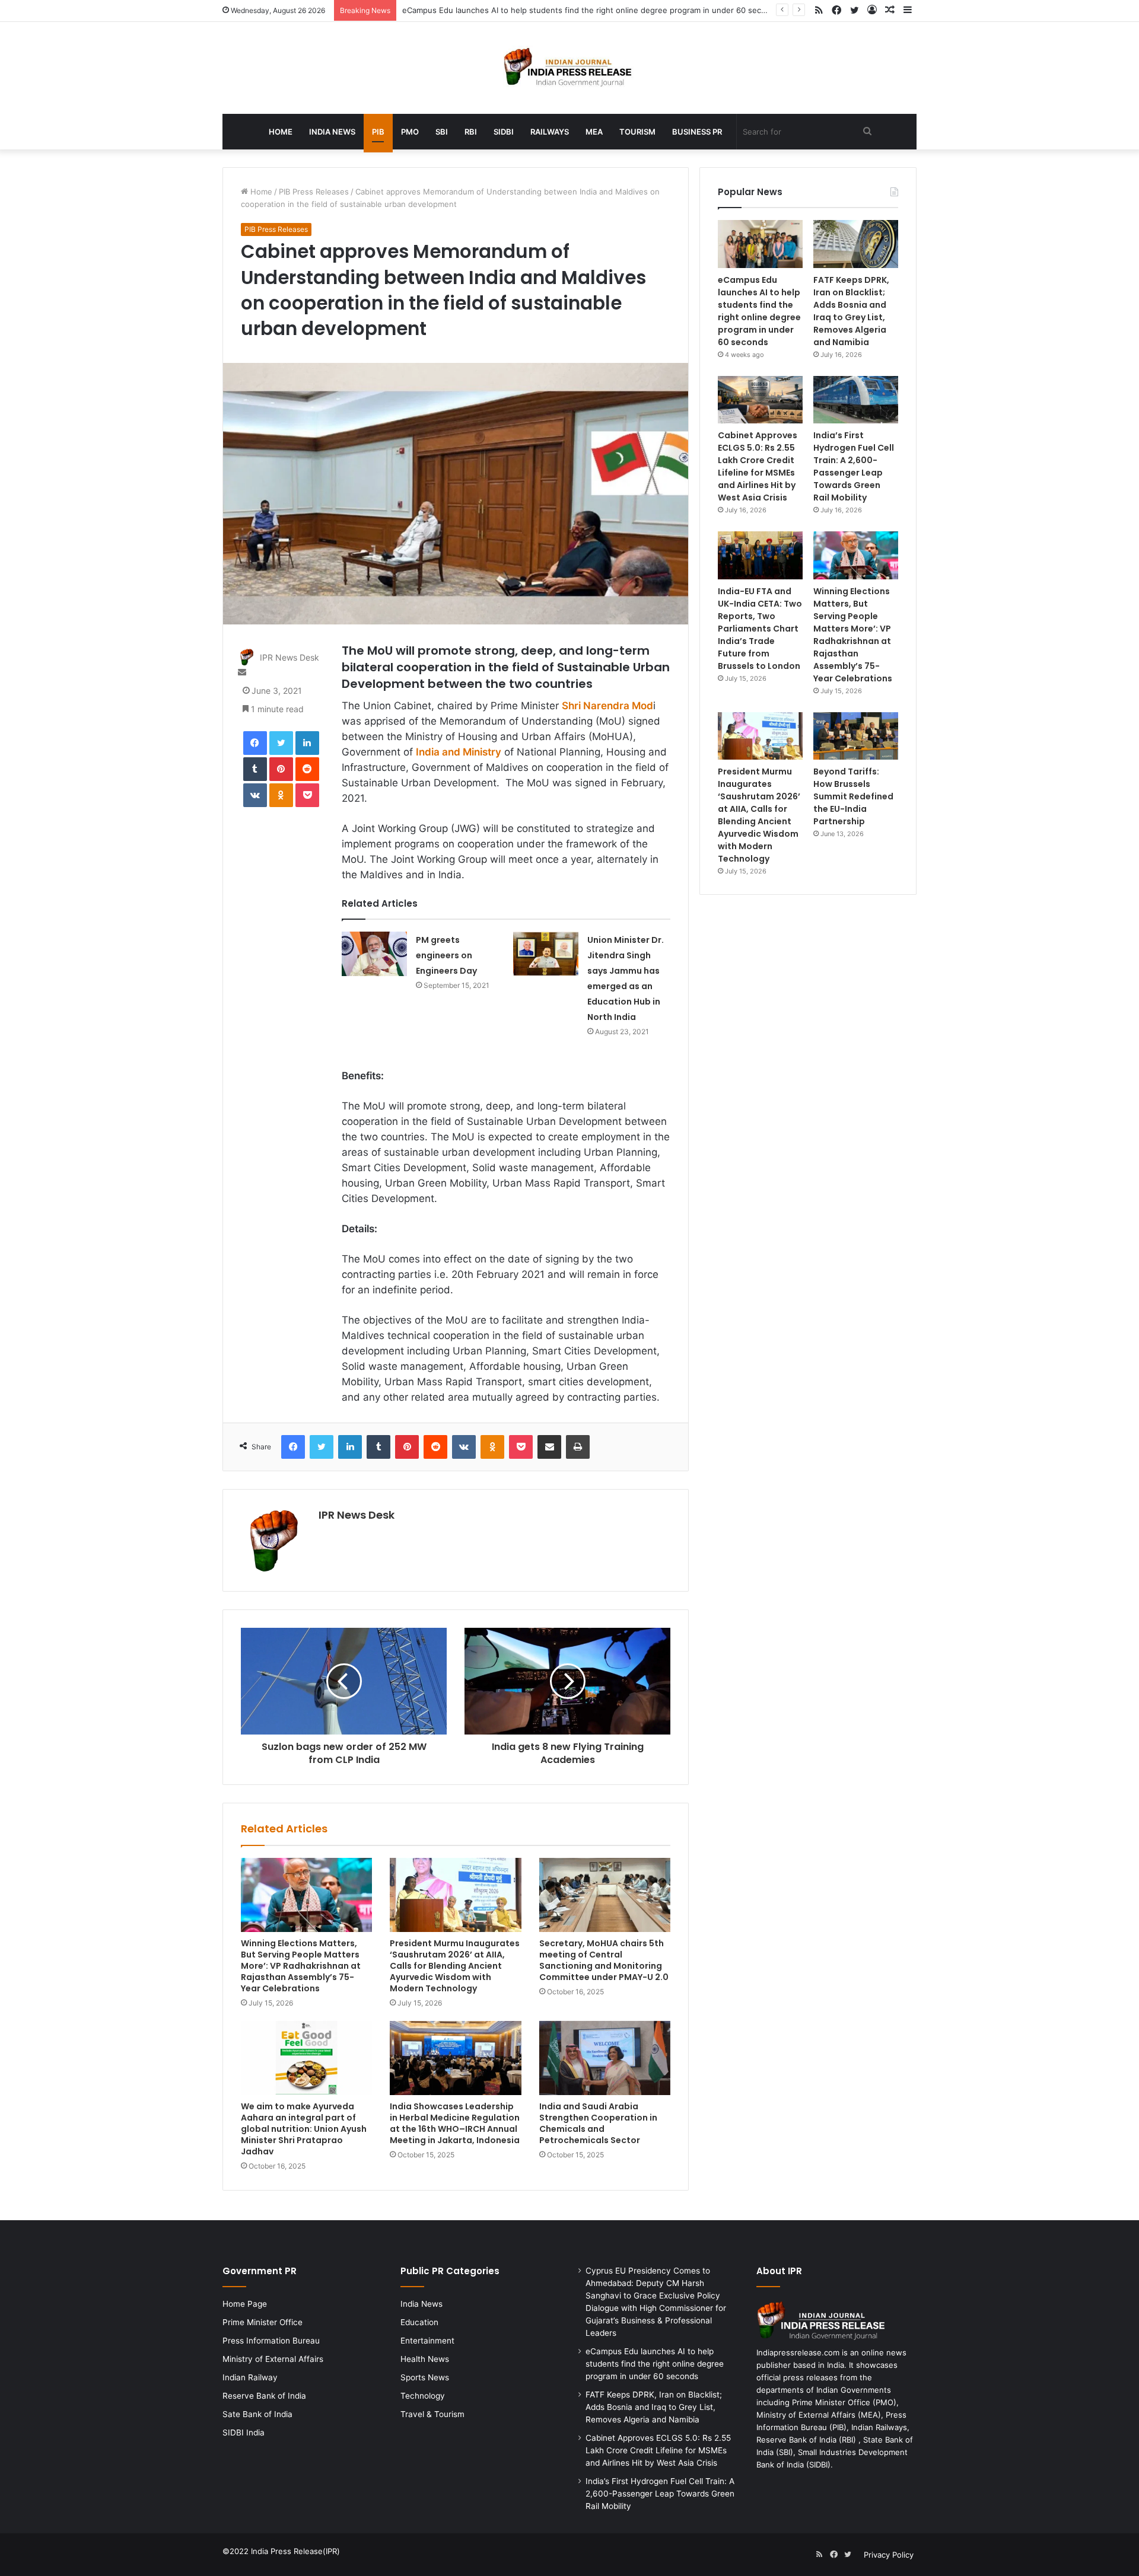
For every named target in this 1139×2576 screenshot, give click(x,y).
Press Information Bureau (271, 2341)
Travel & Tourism (432, 2414)
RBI (471, 132)
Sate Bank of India (257, 2414)
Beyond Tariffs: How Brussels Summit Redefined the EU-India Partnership (853, 796)
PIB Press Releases (314, 192)
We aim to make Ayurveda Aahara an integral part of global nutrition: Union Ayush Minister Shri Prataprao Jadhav (304, 2129)
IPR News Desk (289, 657)
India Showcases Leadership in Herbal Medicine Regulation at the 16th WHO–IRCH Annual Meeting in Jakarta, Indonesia (455, 2123)
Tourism (637, 132)
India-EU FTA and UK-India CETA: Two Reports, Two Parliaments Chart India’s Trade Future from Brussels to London (760, 629)
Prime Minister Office (263, 2322)
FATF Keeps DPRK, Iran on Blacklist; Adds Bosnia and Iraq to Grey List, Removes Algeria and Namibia (851, 311)
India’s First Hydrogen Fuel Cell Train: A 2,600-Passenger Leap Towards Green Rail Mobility (854, 466)
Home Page (245, 2304)
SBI (442, 132)
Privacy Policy (889, 2555)
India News (332, 132)
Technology (423, 2396)
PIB (378, 132)
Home (281, 132)
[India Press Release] (570, 68)
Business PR (697, 132)
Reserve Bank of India (264, 2396)
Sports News (425, 2377)
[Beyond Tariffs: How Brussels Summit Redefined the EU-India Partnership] (856, 736)
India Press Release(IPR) (294, 2551)
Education (419, 2322)
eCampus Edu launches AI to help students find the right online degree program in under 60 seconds (591, 10)
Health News (425, 2359)
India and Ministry (459, 752)
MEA (594, 132)
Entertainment (427, 2341)
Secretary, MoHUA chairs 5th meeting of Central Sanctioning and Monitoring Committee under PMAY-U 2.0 (604, 1960)
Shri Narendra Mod (607, 706)
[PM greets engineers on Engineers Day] (374, 954)
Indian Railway (250, 2377)
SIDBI (504, 132)
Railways (550, 132)
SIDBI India (244, 2432)
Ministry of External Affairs (273, 2359)
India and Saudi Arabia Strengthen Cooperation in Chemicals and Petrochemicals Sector (598, 2123)
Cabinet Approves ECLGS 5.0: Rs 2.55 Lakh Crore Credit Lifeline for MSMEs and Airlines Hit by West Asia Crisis (758, 466)
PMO (410, 132)
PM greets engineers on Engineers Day (446, 955)
